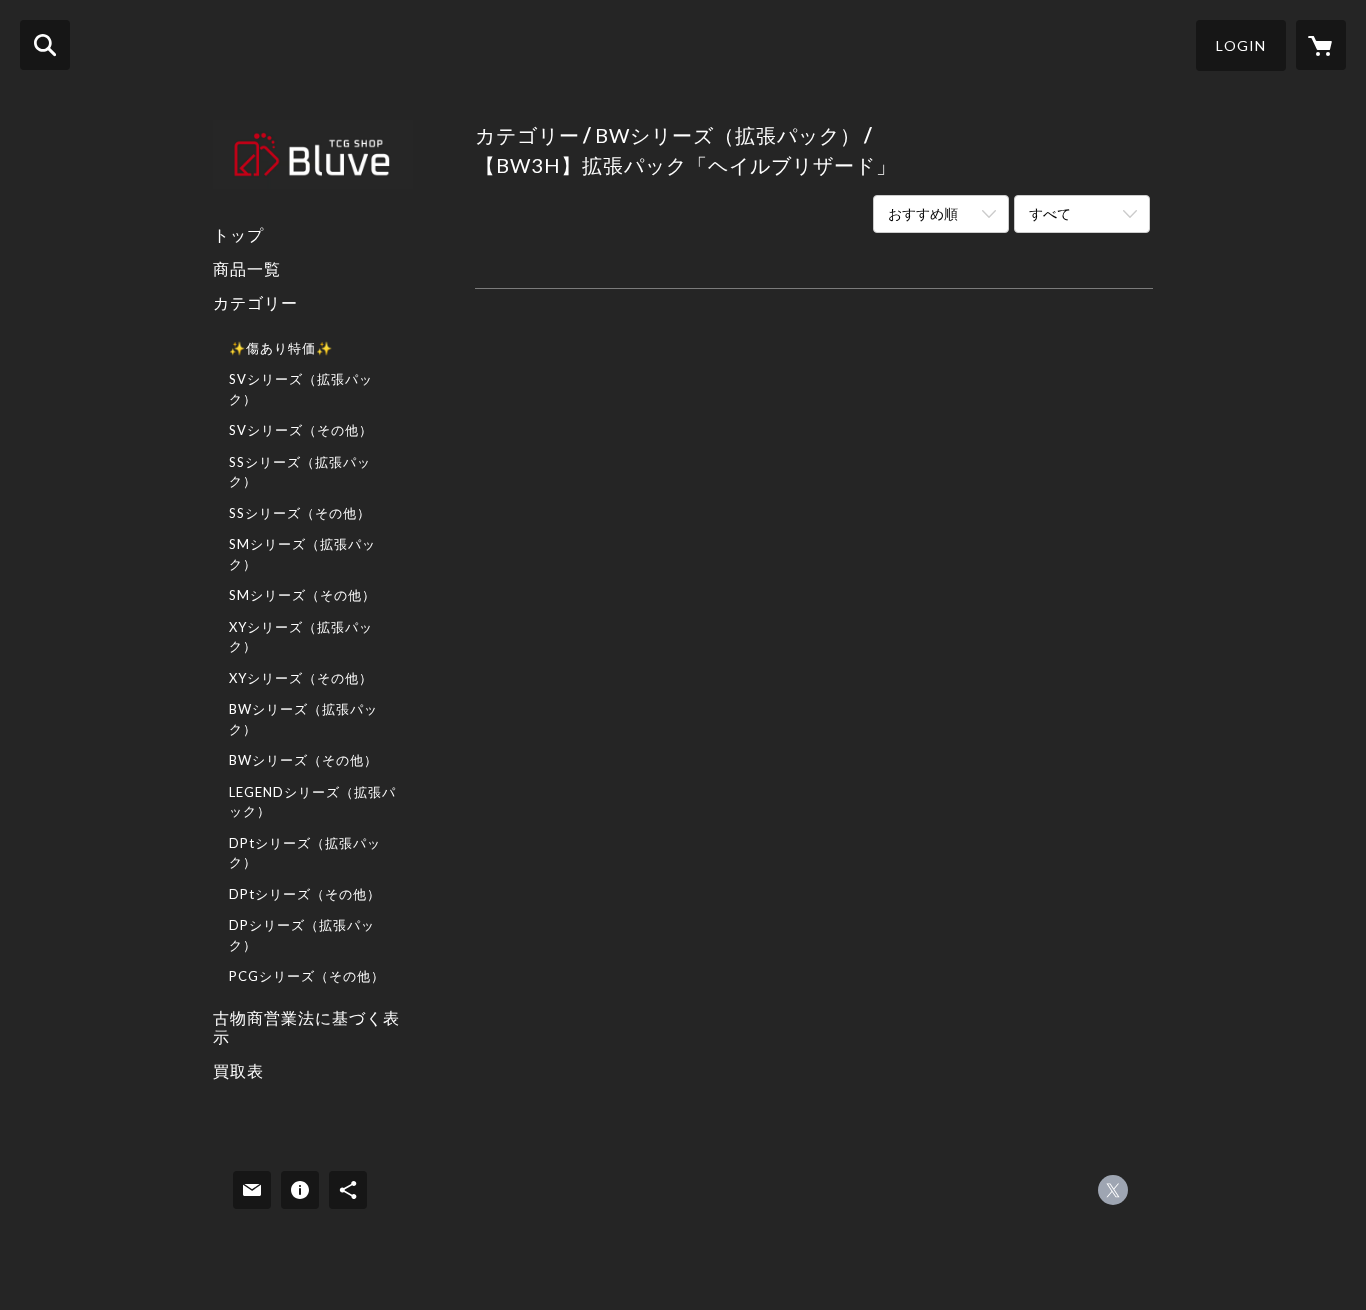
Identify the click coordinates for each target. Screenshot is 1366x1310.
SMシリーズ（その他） (302, 595)
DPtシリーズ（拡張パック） (305, 853)
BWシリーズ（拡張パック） (303, 719)
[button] (1241, 45)
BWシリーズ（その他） (303, 760)
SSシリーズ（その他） (300, 513)
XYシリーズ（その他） (301, 678)
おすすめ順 (923, 213)
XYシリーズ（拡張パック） (301, 637)
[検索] (45, 45)
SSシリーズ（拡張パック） (300, 472)
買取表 (238, 1070)
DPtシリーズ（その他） (305, 894)
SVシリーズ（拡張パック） (301, 389)
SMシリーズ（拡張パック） (302, 554)
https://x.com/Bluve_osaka (1113, 1190)
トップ (238, 234)
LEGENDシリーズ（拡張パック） (312, 802)
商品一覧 (247, 268)
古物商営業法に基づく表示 (306, 1027)
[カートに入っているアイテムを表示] (1321, 45)
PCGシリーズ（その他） (307, 976)
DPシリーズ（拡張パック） (302, 935)
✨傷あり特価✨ (281, 348)
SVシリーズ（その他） (301, 430)
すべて (1050, 213)
